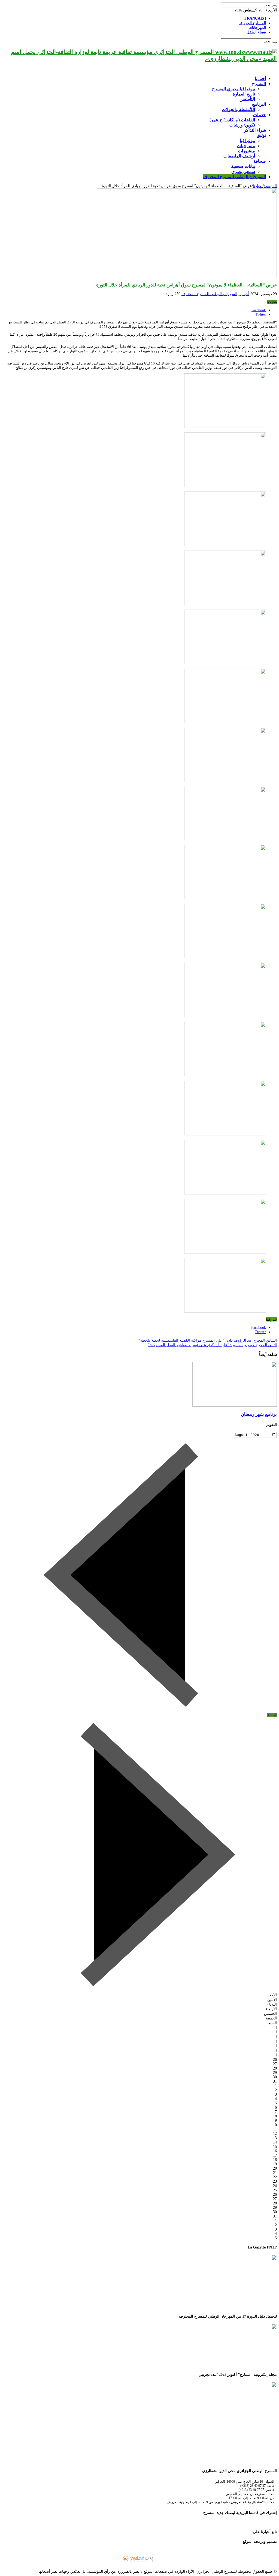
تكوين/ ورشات (242, 125)
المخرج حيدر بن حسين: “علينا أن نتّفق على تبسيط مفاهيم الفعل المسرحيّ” (212, 1345)
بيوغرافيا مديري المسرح (233, 89)
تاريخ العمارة (244, 94)
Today (272, 1715)
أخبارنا (260, 78)
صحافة (260, 161)
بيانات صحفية (243, 166)
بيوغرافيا (247, 140)
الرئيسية (270, 186)
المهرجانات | (256, 28)
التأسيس (247, 99)
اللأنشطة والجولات (238, 109)
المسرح (259, 84)
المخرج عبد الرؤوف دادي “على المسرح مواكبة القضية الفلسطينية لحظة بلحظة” (208, 1340)
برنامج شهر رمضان (259, 1414)
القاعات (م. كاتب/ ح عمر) (232, 120)
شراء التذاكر (255, 130)
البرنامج (259, 104)
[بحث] (275, 6)
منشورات (246, 151)
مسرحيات (246, 146)
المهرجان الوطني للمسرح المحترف (234, 177)
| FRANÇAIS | (254, 18)
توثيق (261, 135)
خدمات (260, 115)
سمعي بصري (243, 172)
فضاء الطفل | (255, 32)
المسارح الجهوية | (252, 23)
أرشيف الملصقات (239, 156)
